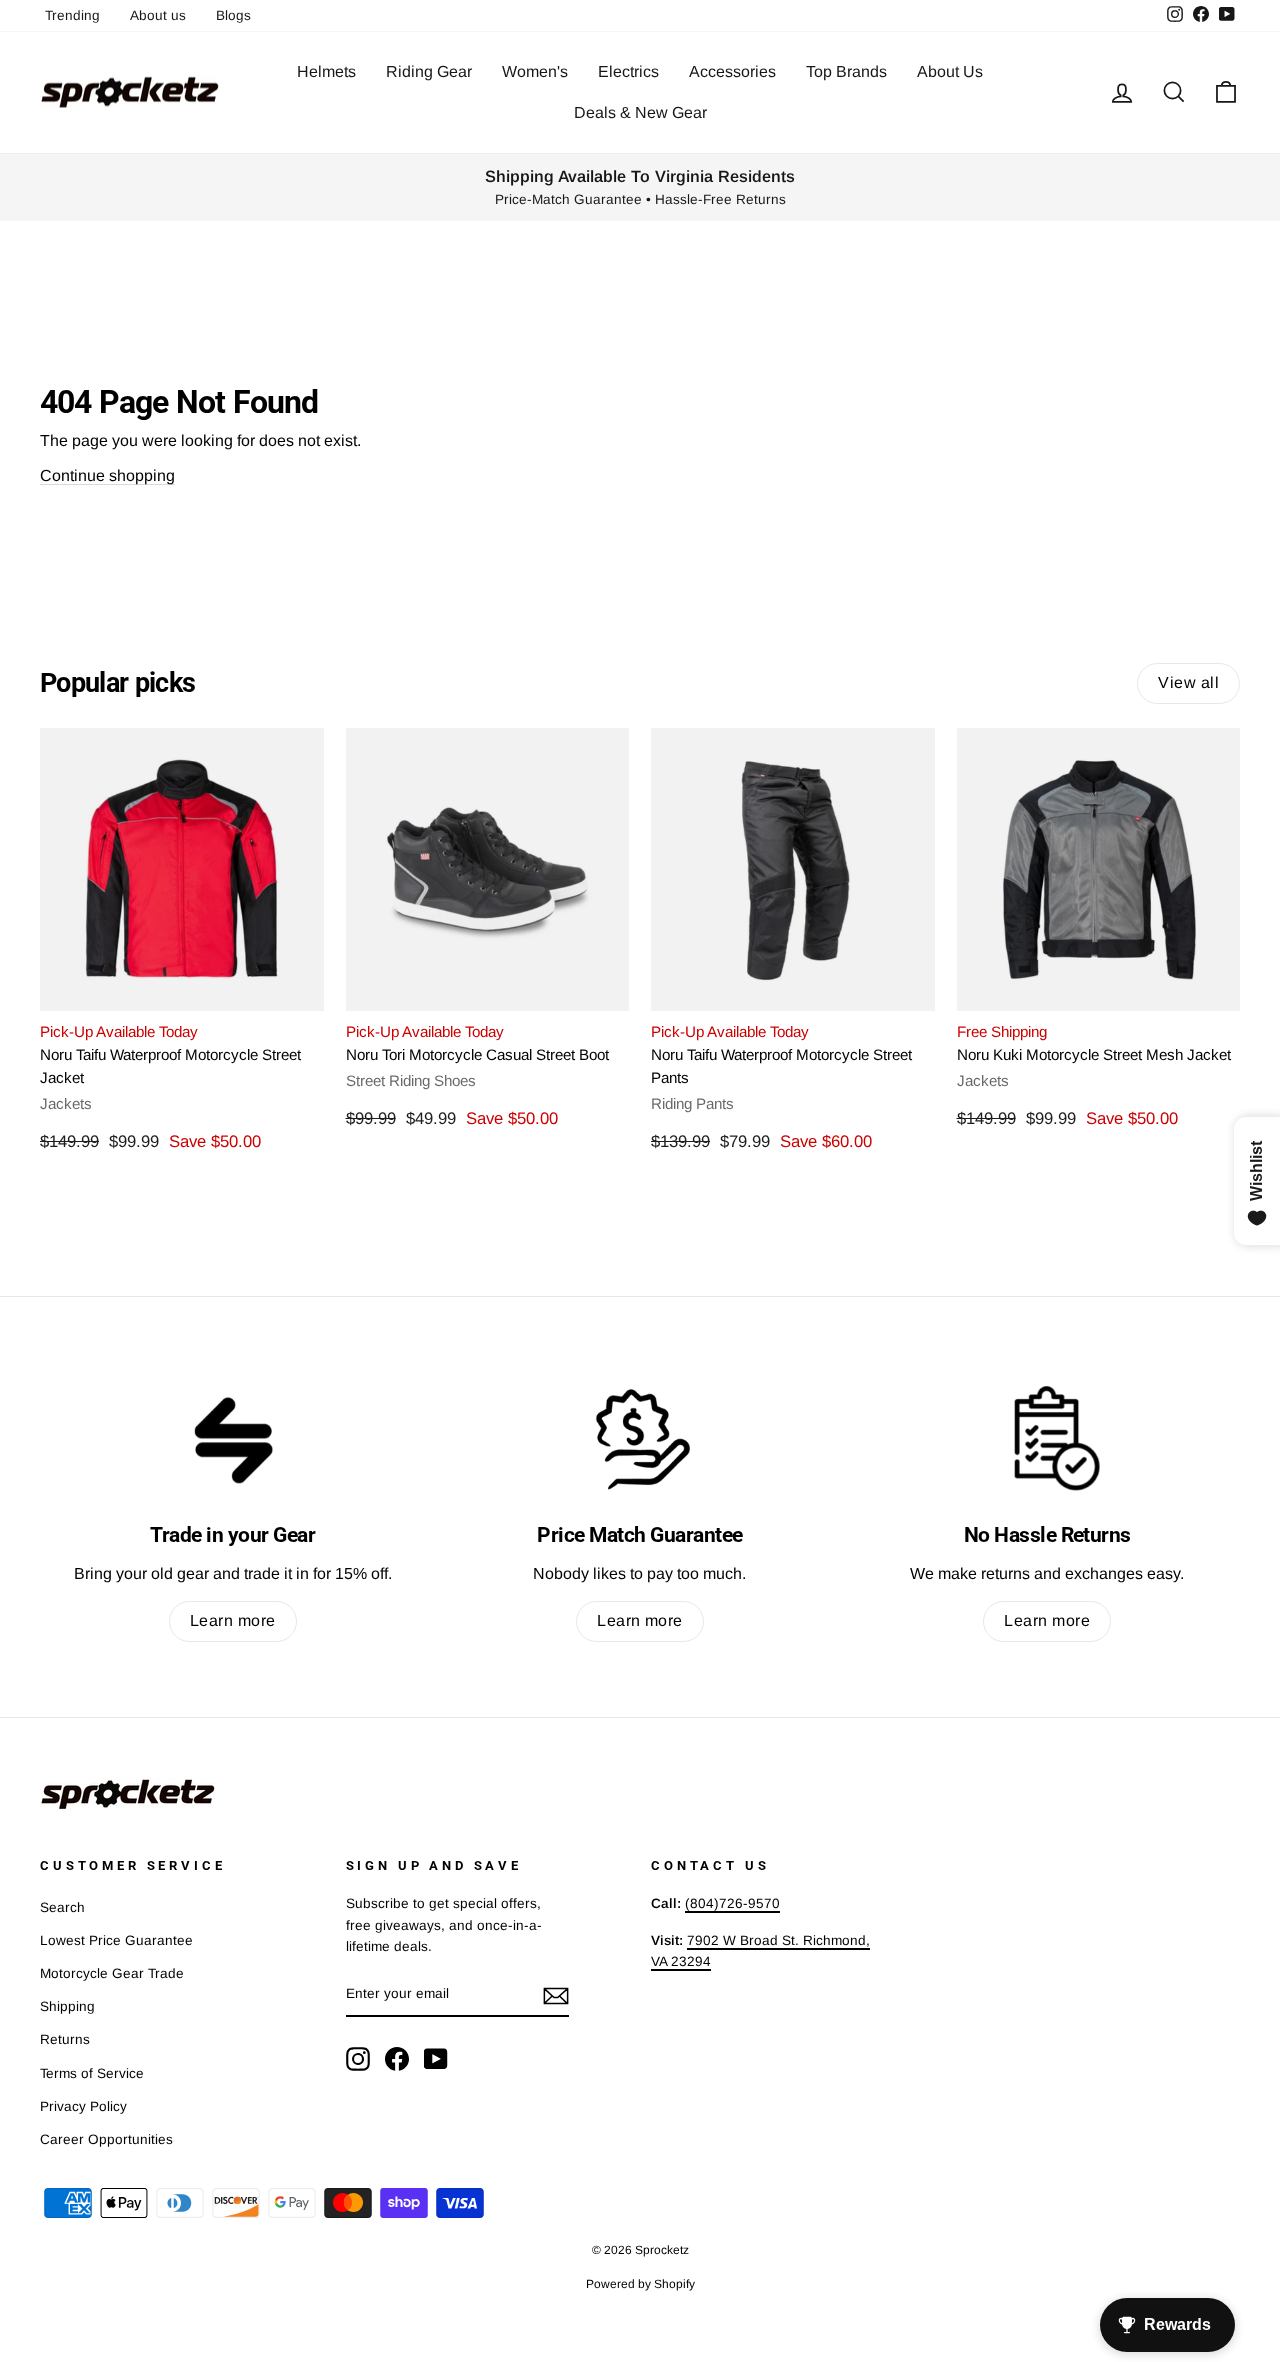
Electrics (628, 71)
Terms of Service (92, 2073)
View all (1188, 682)
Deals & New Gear (640, 112)
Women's (535, 71)
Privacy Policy (83, 2106)
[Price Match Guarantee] (639, 1438)
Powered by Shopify (640, 2284)
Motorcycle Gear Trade (112, 1973)
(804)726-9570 (732, 1903)
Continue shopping (107, 475)
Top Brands (846, 71)
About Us (950, 71)
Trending (72, 15)
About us (158, 15)
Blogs (233, 15)
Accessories (732, 71)
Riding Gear (429, 71)
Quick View (182, 986)
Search (62, 1907)
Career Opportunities (106, 2139)
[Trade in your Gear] (232, 1438)
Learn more (233, 1620)
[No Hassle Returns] (1047, 1438)
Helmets (326, 71)
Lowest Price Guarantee (116, 1940)
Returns (65, 2039)
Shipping (67, 2006)
